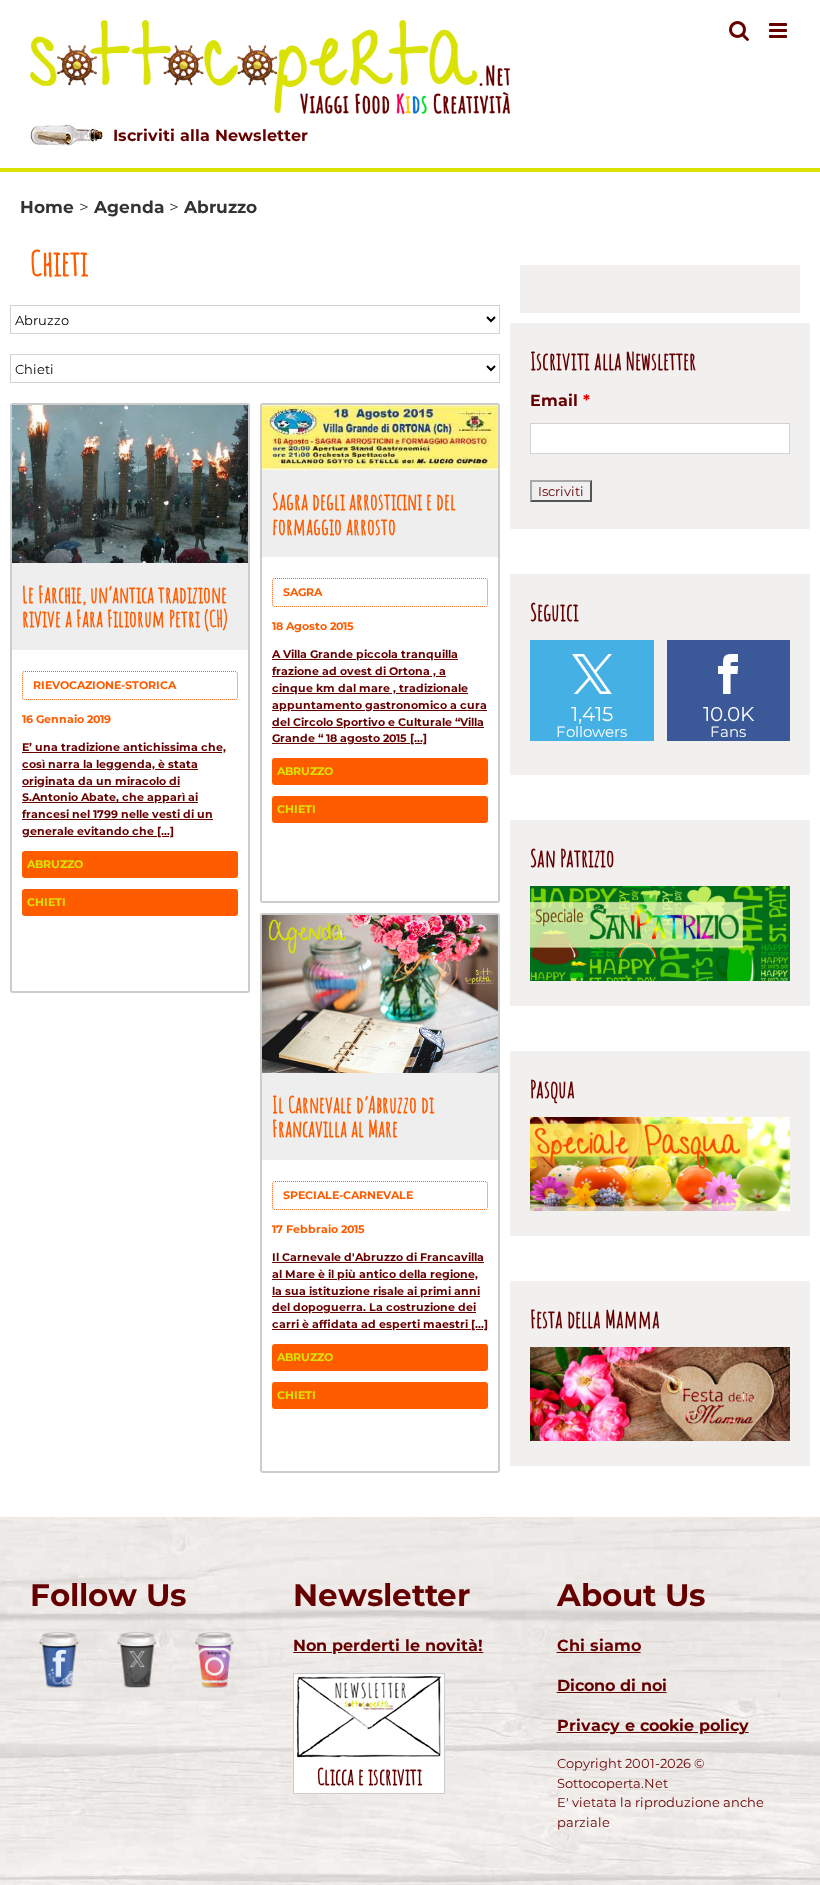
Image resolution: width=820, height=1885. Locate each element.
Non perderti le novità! (388, 1645)
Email (560, 400)
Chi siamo (599, 1645)
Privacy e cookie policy (653, 1725)
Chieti (46, 902)
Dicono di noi (612, 1685)
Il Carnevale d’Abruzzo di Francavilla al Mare (353, 1116)
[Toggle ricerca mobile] (739, 30)
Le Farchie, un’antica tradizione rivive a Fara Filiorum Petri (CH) (125, 606)
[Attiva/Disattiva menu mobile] (779, 30)
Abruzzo (55, 864)
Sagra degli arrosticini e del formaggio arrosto (364, 513)
